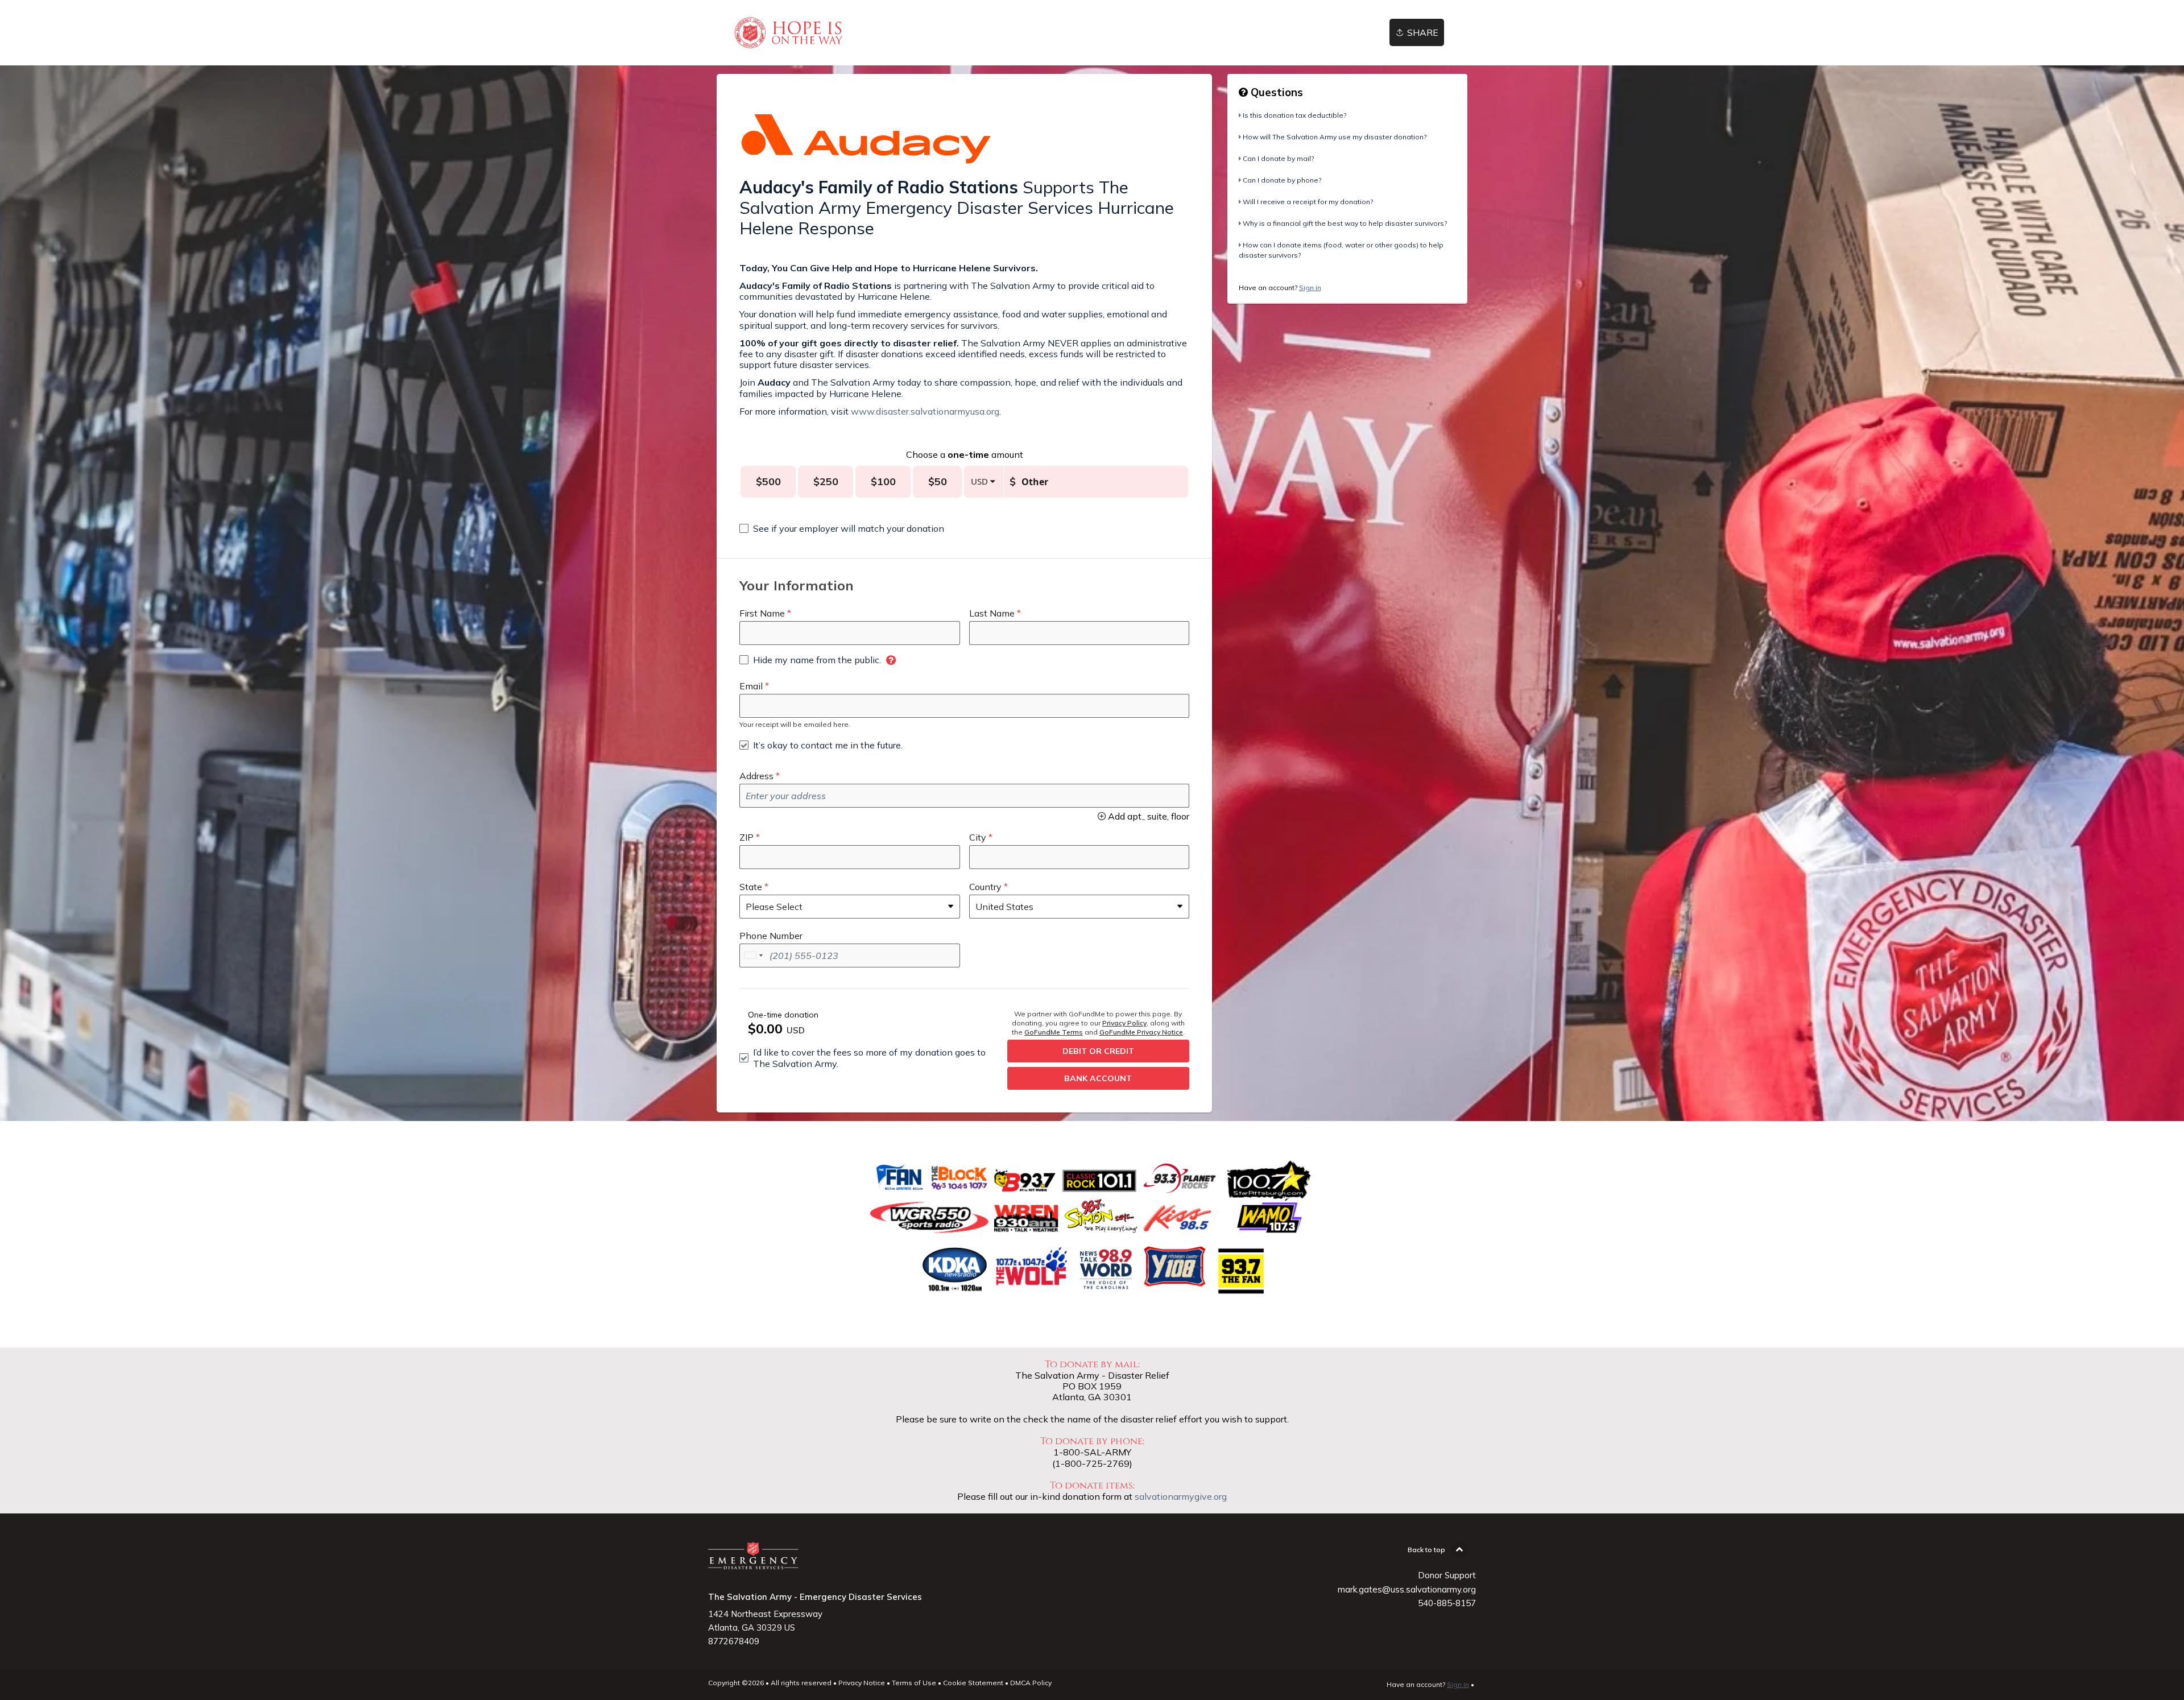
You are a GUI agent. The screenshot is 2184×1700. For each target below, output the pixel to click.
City (978, 837)
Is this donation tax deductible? (1294, 115)
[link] (788, 33)
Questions (1275, 92)
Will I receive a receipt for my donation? (1308, 202)
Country (985, 887)
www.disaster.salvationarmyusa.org (925, 411)
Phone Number (771, 936)
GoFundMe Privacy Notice (1141, 1032)
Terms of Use (914, 1683)
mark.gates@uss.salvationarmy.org (1407, 1589)
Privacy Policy (1124, 1023)
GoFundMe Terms (1054, 1032)
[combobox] (753, 956)
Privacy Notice (862, 1683)
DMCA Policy (1031, 1683)
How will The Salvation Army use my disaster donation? (1335, 137)
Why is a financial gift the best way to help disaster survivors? (1345, 223)
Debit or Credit (1098, 1051)
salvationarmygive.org (1181, 1496)
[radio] (768, 482)
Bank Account (1098, 1078)
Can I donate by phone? (1282, 180)
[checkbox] (842, 528)
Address (756, 776)
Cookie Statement (973, 1683)
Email (751, 686)
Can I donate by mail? (1278, 158)
